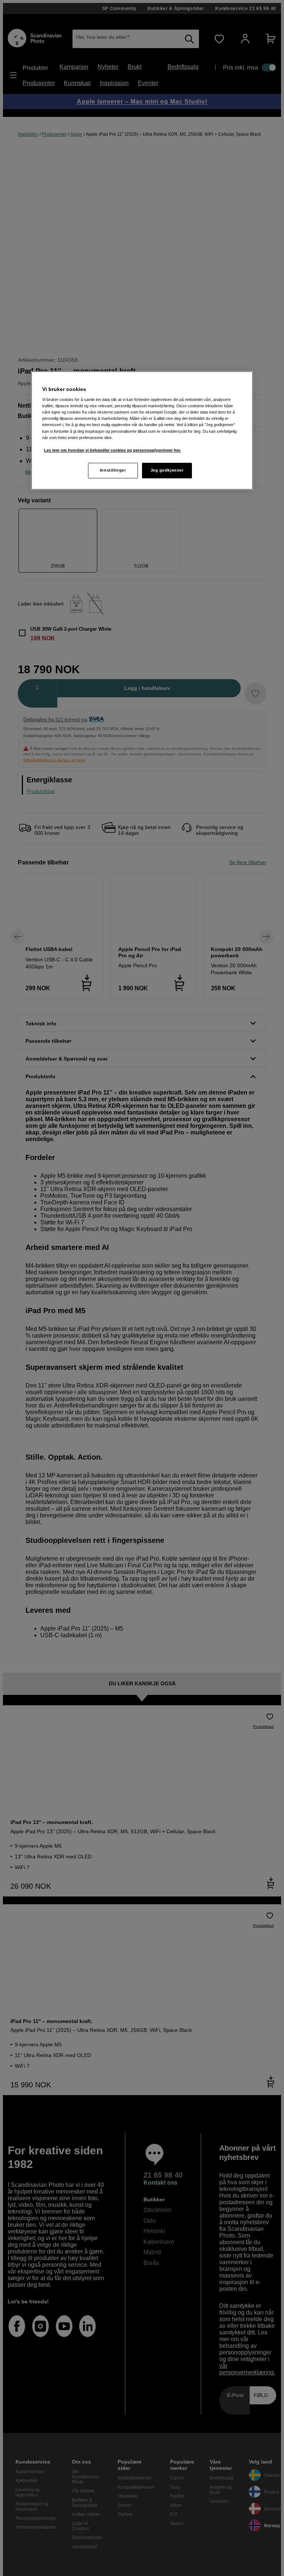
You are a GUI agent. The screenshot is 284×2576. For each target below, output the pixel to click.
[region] (142, 430)
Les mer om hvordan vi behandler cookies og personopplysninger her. (112, 450)
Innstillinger (113, 470)
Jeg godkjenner (167, 470)
